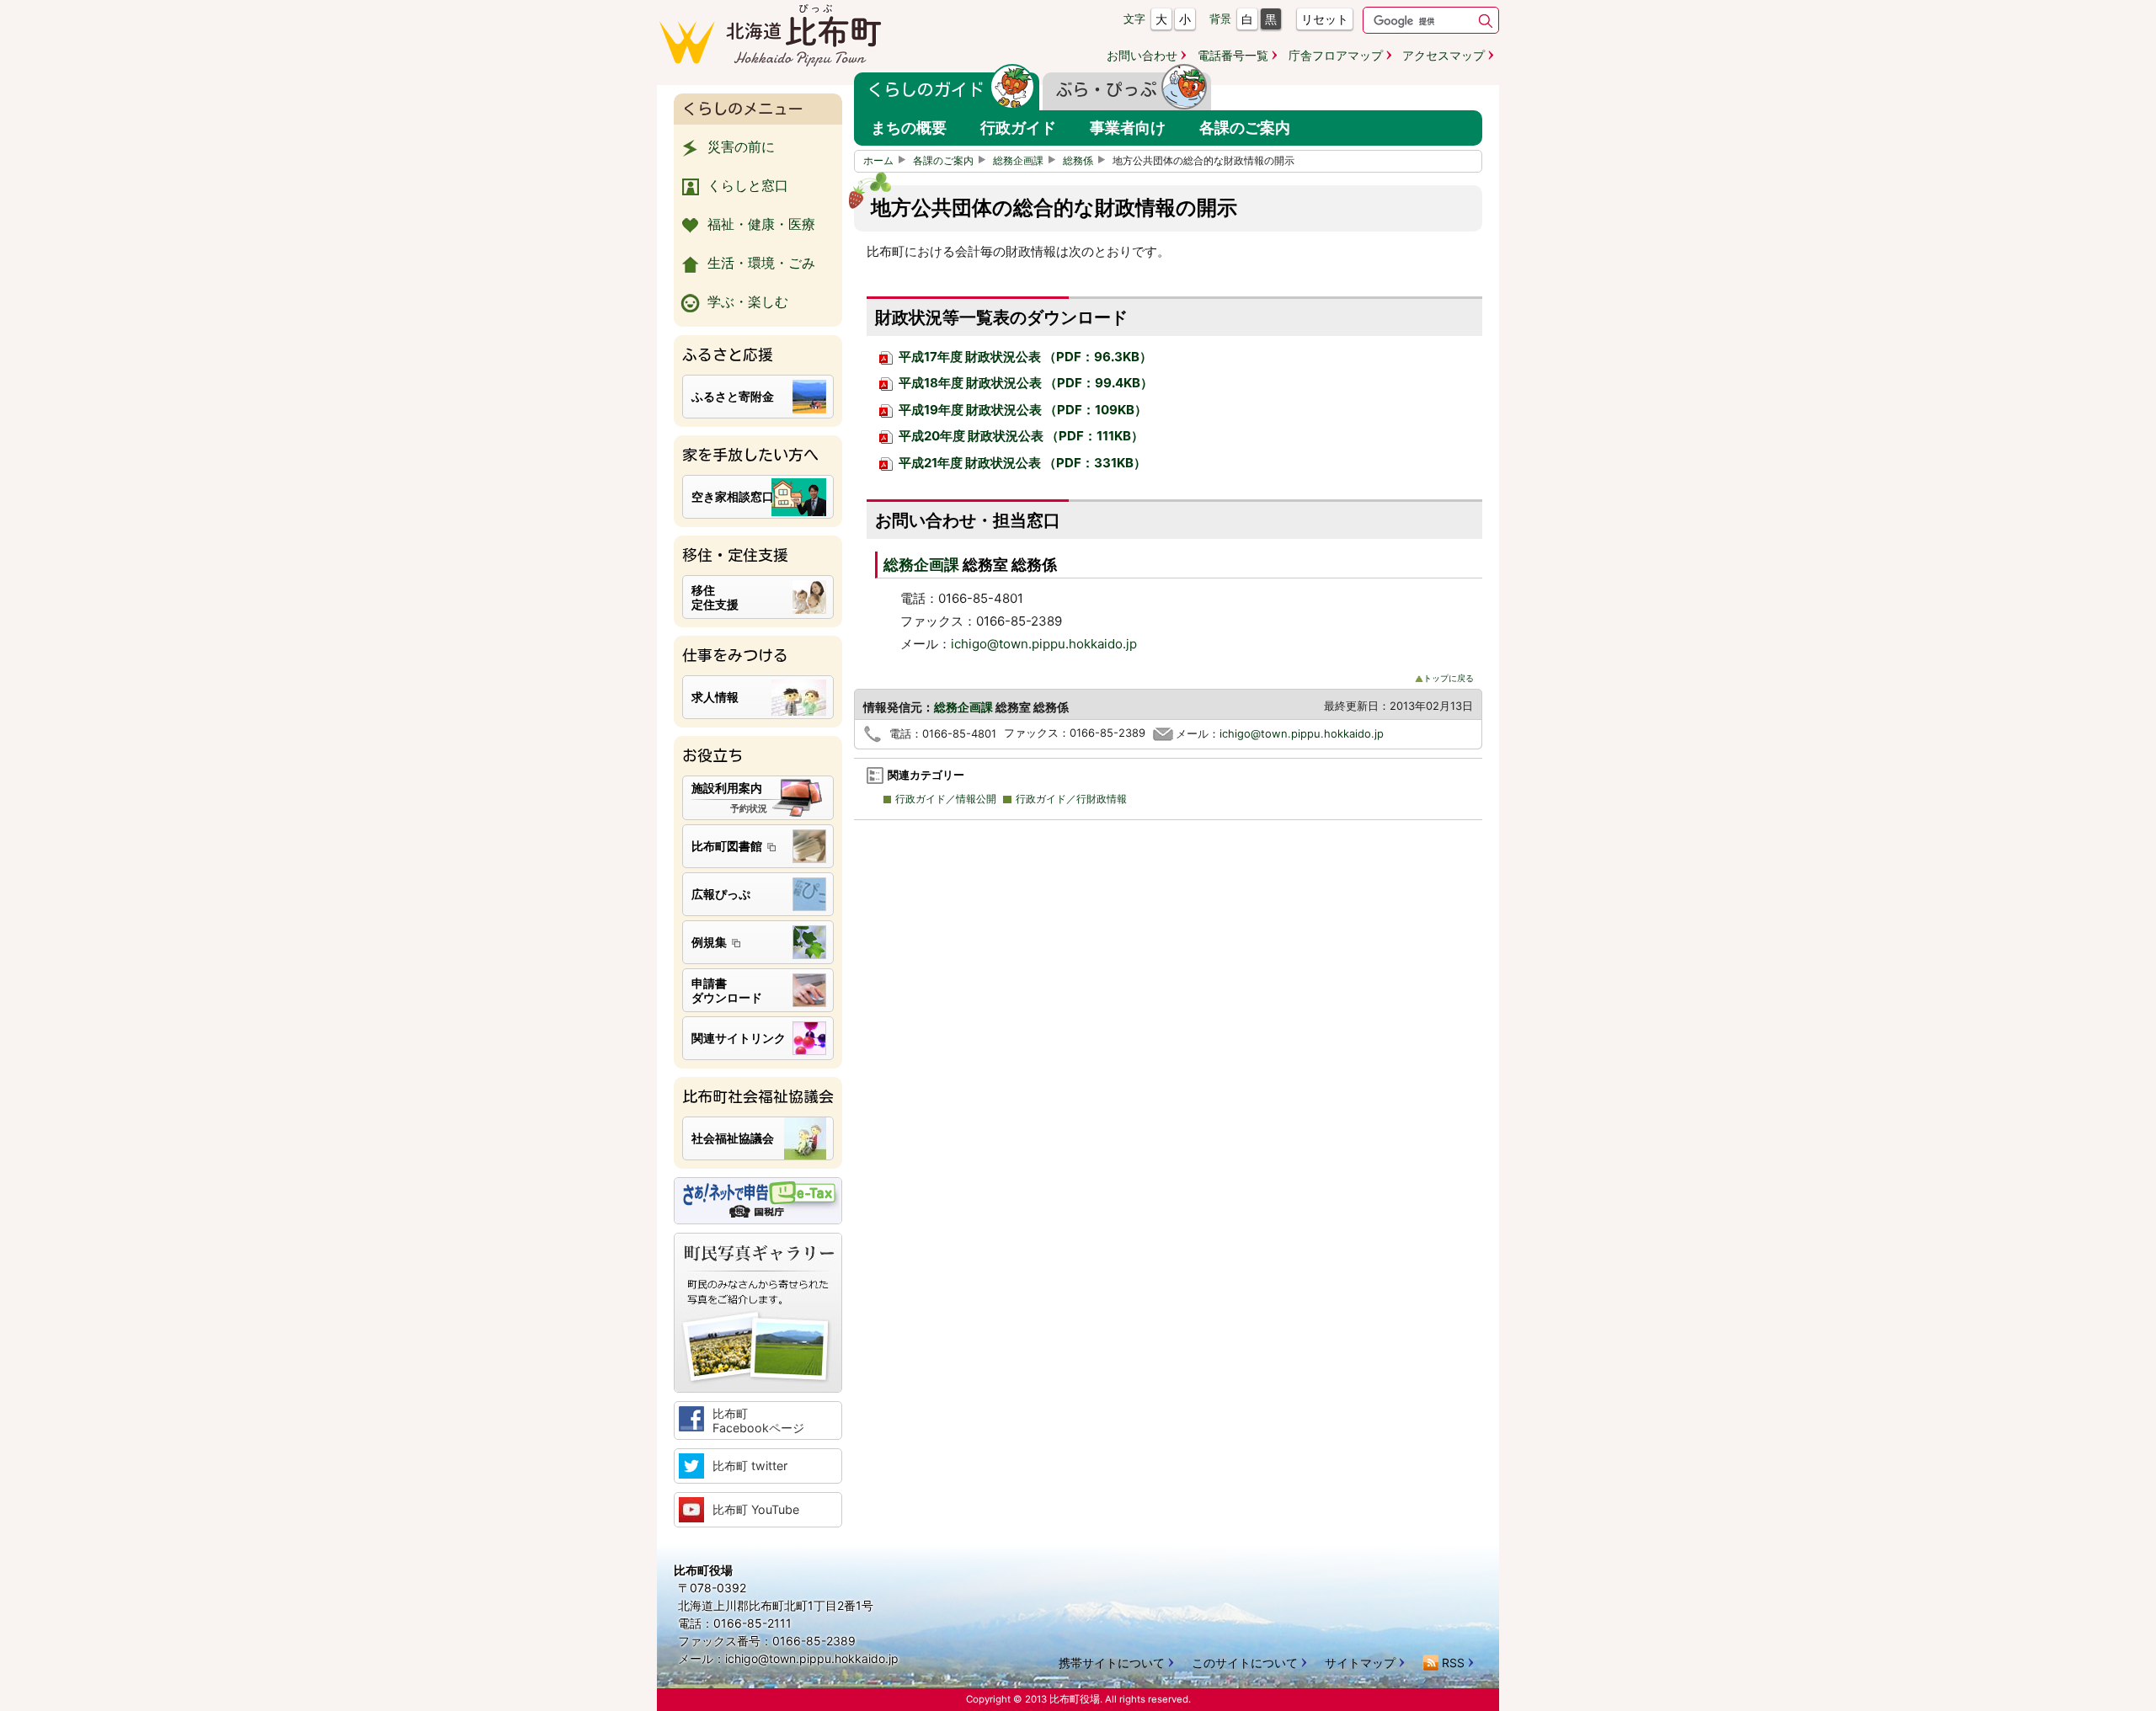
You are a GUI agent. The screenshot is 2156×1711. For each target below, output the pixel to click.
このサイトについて (1245, 1663)
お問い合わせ (1142, 55)
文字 (1134, 19)
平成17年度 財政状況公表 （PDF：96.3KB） (1024, 357)
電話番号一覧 (1233, 55)
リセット (1325, 19)
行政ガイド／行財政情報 (1071, 799)
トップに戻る (1449, 678)
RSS (1453, 1663)
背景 (1220, 19)
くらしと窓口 (748, 185)
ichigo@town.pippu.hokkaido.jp (1044, 644)
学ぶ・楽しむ (748, 301)
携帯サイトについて (1112, 1663)
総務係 (1078, 161)
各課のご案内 (943, 161)
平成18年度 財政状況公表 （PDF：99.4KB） (1025, 383)
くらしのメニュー (743, 109)
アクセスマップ (1444, 55)
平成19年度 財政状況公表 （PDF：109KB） (1022, 410)
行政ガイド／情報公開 (946, 799)
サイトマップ (1360, 1663)
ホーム (878, 161)
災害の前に (741, 147)
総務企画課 (1018, 161)
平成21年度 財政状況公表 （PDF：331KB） (1021, 463)
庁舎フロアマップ (1336, 55)
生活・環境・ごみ (761, 263)
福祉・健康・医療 (761, 224)
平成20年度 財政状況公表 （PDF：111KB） (1020, 436)
